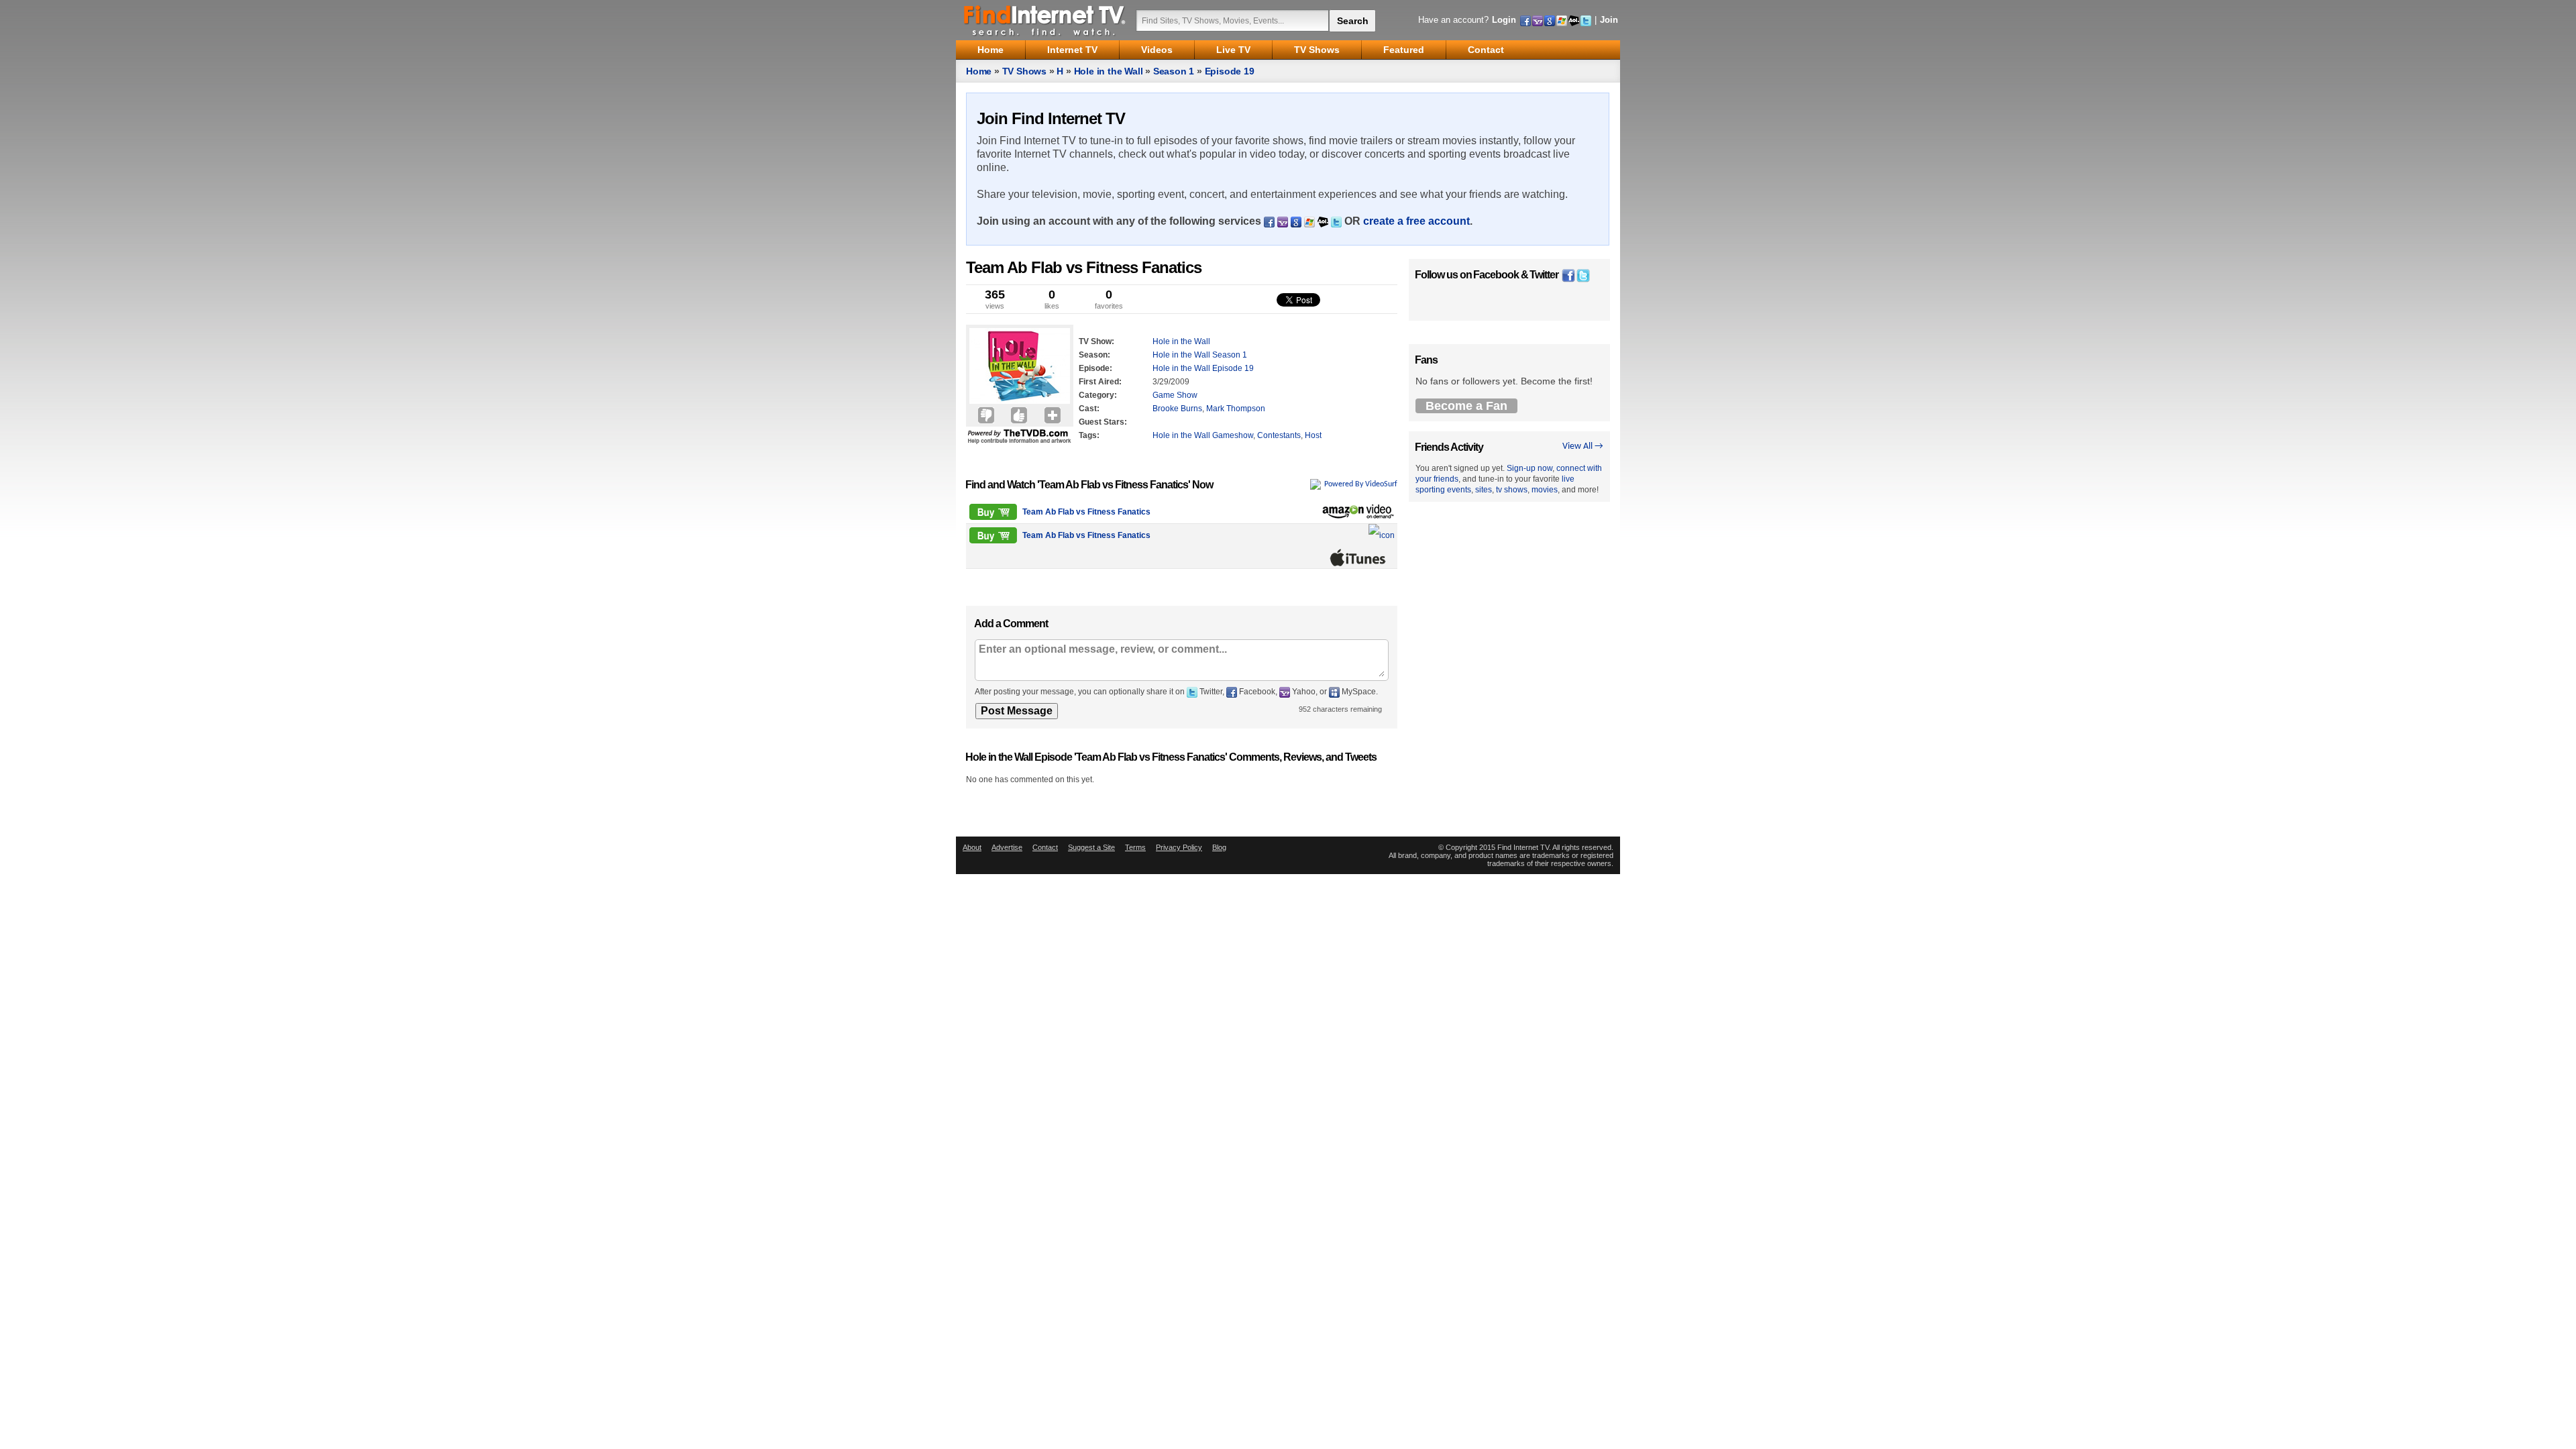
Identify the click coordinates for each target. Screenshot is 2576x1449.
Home (979, 71)
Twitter (1544, 275)
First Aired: (1100, 382)
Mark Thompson (1236, 409)
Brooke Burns (1177, 409)
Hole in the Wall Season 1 (1200, 355)
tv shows (1512, 490)
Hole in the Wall (1109, 71)
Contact (1045, 847)
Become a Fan (1466, 406)
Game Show (1175, 395)
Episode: (1095, 368)
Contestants (1279, 435)
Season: (1094, 355)
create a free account (1416, 221)
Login (1504, 20)
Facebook (1496, 275)
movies (1545, 490)
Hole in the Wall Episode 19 (1203, 368)
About (972, 847)
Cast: (1089, 409)
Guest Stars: (1103, 422)
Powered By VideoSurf (1361, 484)
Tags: (1089, 435)
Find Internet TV (1045, 20)
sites (1484, 490)
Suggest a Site (1091, 847)
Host (1313, 435)
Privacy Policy (1179, 847)
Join (1609, 20)
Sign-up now (1529, 468)
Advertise (1007, 847)
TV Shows (1024, 71)
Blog (1219, 847)
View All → (1583, 446)
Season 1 (1174, 71)
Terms (1135, 847)
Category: (1098, 395)
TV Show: (1096, 341)
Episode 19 (1230, 71)
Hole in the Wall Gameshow (1203, 435)
